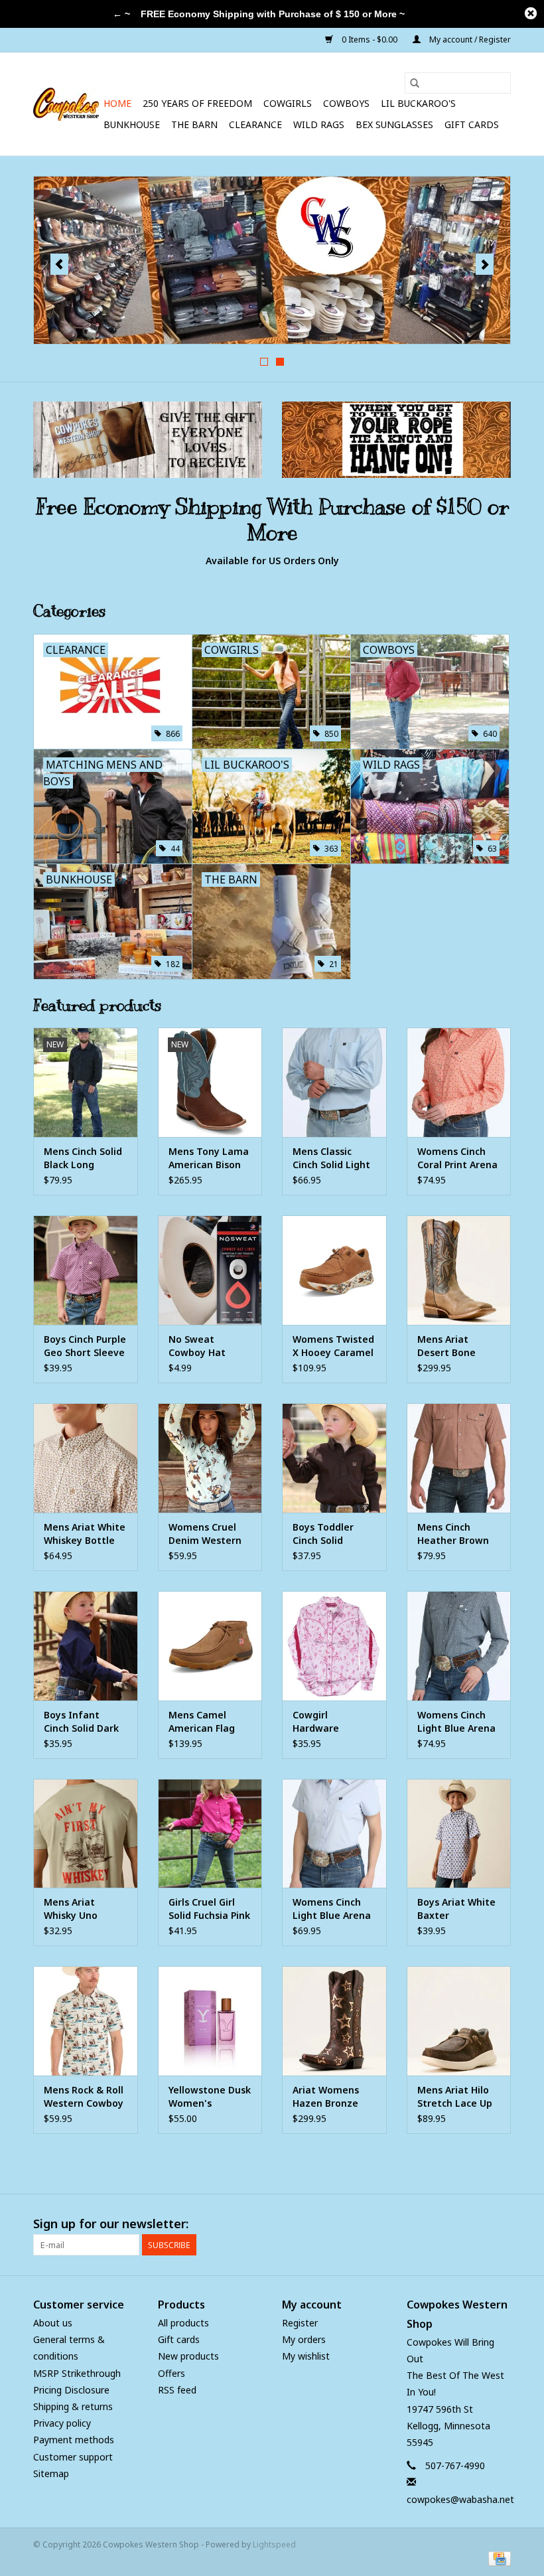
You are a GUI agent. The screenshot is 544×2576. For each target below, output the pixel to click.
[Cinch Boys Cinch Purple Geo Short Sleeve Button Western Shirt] (86, 1270)
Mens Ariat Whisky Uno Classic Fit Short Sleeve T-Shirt (81, 1909)
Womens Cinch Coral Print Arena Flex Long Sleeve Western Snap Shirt (457, 1158)
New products (188, 2356)
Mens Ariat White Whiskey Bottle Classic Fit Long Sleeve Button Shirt (85, 1534)
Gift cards (472, 124)
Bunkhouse (132, 124)
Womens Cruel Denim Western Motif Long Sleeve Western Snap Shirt (205, 1534)
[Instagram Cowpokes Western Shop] (500, 2224)
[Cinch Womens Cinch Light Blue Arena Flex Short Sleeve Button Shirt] (334, 1834)
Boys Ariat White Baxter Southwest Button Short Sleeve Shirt (456, 1909)
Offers (171, 2373)
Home (117, 103)
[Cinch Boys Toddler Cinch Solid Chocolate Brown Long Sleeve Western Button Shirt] (334, 1458)
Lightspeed (274, 2544)
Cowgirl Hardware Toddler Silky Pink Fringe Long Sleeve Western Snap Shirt (334, 1722)
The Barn (194, 124)
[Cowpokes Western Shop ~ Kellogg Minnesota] (66, 104)
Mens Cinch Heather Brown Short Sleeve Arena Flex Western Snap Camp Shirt (453, 1534)
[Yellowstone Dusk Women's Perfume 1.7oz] (210, 2021)
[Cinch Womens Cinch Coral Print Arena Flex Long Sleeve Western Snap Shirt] (459, 1082)
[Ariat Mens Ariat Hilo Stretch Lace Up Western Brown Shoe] (459, 2021)
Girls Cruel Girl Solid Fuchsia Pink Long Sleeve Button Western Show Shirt (209, 1909)
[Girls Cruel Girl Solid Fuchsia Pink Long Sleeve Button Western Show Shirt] (210, 1834)
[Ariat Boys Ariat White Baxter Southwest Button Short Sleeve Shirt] (459, 1834)
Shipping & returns (73, 2406)
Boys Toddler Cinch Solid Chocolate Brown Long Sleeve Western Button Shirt (333, 1534)
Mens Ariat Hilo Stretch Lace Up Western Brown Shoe (455, 2097)
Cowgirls (288, 103)
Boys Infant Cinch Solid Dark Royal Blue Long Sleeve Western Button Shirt (81, 1722)
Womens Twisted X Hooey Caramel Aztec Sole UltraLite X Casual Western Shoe (333, 1346)
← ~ (121, 14)
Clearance (255, 124)
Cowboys (346, 103)
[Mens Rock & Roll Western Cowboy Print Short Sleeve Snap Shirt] (86, 2021)
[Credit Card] (497, 2558)
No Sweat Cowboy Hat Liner (197, 1346)
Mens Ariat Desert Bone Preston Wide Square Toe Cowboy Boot (448, 1346)
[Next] (485, 264)
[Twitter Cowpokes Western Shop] (476, 2224)
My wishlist (306, 2356)
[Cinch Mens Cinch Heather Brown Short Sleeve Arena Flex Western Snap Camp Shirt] (459, 1458)
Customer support (73, 2457)
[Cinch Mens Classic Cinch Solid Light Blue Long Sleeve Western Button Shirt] (334, 1082)
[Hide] (531, 13)
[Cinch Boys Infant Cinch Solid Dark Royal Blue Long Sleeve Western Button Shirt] (86, 1646)
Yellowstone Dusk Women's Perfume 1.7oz (210, 2097)
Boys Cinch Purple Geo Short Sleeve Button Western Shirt (85, 1346)
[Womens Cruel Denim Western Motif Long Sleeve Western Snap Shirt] (210, 1458)
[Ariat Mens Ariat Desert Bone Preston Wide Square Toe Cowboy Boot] (459, 1270)
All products (183, 2323)
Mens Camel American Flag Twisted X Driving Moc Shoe (210, 1722)
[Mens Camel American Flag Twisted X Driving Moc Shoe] (210, 1646)
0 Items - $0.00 (370, 39)
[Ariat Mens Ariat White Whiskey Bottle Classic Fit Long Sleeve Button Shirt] (86, 1458)
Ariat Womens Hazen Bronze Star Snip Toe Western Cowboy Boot (332, 2097)
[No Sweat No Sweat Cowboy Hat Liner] (210, 1270)
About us (53, 2323)
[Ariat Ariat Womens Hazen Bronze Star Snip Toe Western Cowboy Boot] (334, 2021)
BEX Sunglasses (394, 124)
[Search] (415, 83)
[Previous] (59, 264)
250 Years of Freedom (197, 103)
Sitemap (51, 2473)
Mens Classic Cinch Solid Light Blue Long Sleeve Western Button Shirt (333, 1158)
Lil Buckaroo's (418, 103)
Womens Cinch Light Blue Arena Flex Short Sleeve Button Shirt (333, 1909)
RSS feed (177, 2390)
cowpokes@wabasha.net (460, 2499)
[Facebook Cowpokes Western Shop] (452, 2224)
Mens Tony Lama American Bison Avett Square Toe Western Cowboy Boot (210, 1158)
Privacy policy (62, 2423)
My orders (304, 2339)
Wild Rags (319, 124)
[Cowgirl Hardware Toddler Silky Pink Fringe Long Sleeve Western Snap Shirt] (334, 1646)
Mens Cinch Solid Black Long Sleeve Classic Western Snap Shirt (83, 1158)
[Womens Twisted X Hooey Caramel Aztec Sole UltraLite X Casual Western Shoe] (334, 1270)
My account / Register (469, 39)
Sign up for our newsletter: (111, 2224)
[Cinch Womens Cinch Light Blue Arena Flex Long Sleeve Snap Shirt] (459, 1646)
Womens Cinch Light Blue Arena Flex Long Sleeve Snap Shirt (456, 1722)
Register (300, 2323)
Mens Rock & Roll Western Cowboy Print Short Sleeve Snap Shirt (85, 2097)
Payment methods (74, 2440)
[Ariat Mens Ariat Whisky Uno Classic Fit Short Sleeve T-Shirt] (86, 1834)
